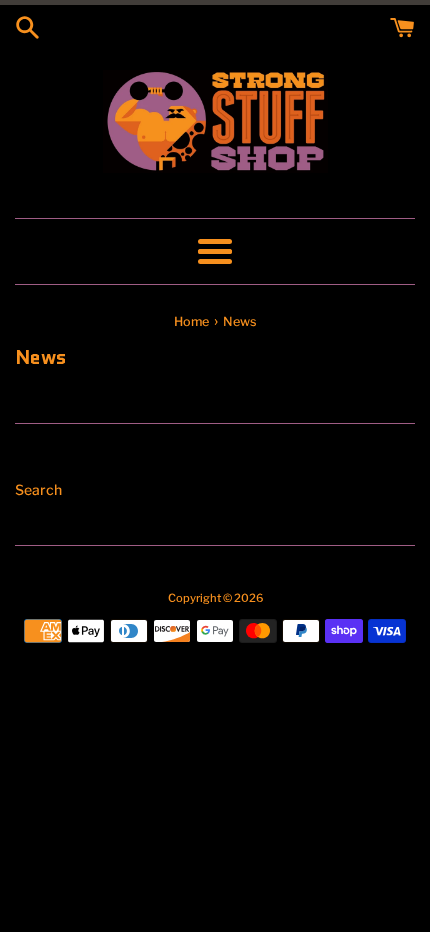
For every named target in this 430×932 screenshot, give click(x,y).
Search (38, 489)
